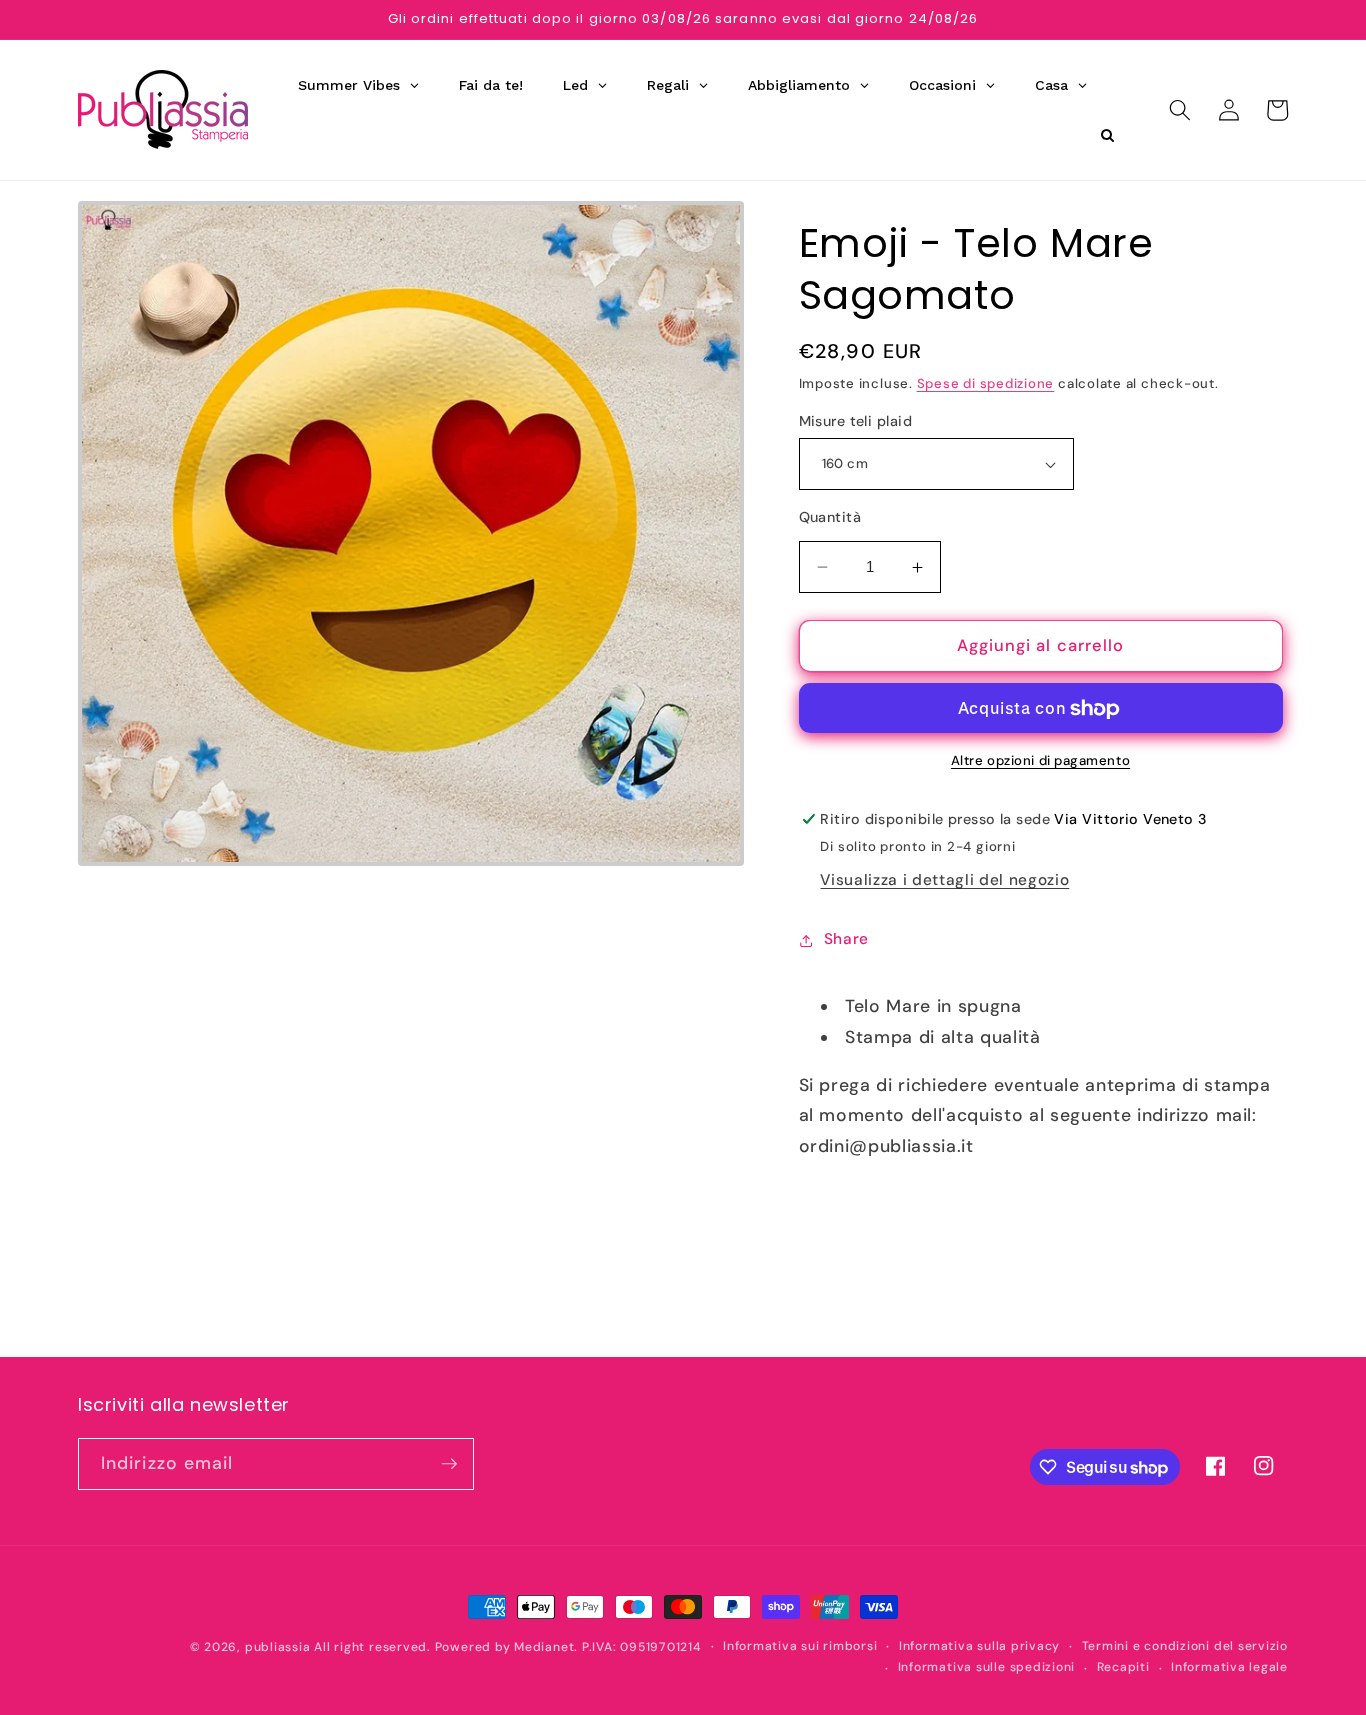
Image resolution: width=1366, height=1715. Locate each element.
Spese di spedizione (986, 383)
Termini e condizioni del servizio (1185, 1646)
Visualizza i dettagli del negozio (944, 881)
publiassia (278, 1647)
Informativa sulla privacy (979, 1646)
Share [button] (846, 940)
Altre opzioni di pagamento (1040, 761)
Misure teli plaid (855, 421)
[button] (1180, 110)
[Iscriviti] (449, 1464)
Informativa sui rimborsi (800, 1646)
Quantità (830, 518)
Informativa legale (1229, 1667)
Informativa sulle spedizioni (987, 1667)
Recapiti (1123, 1667)
